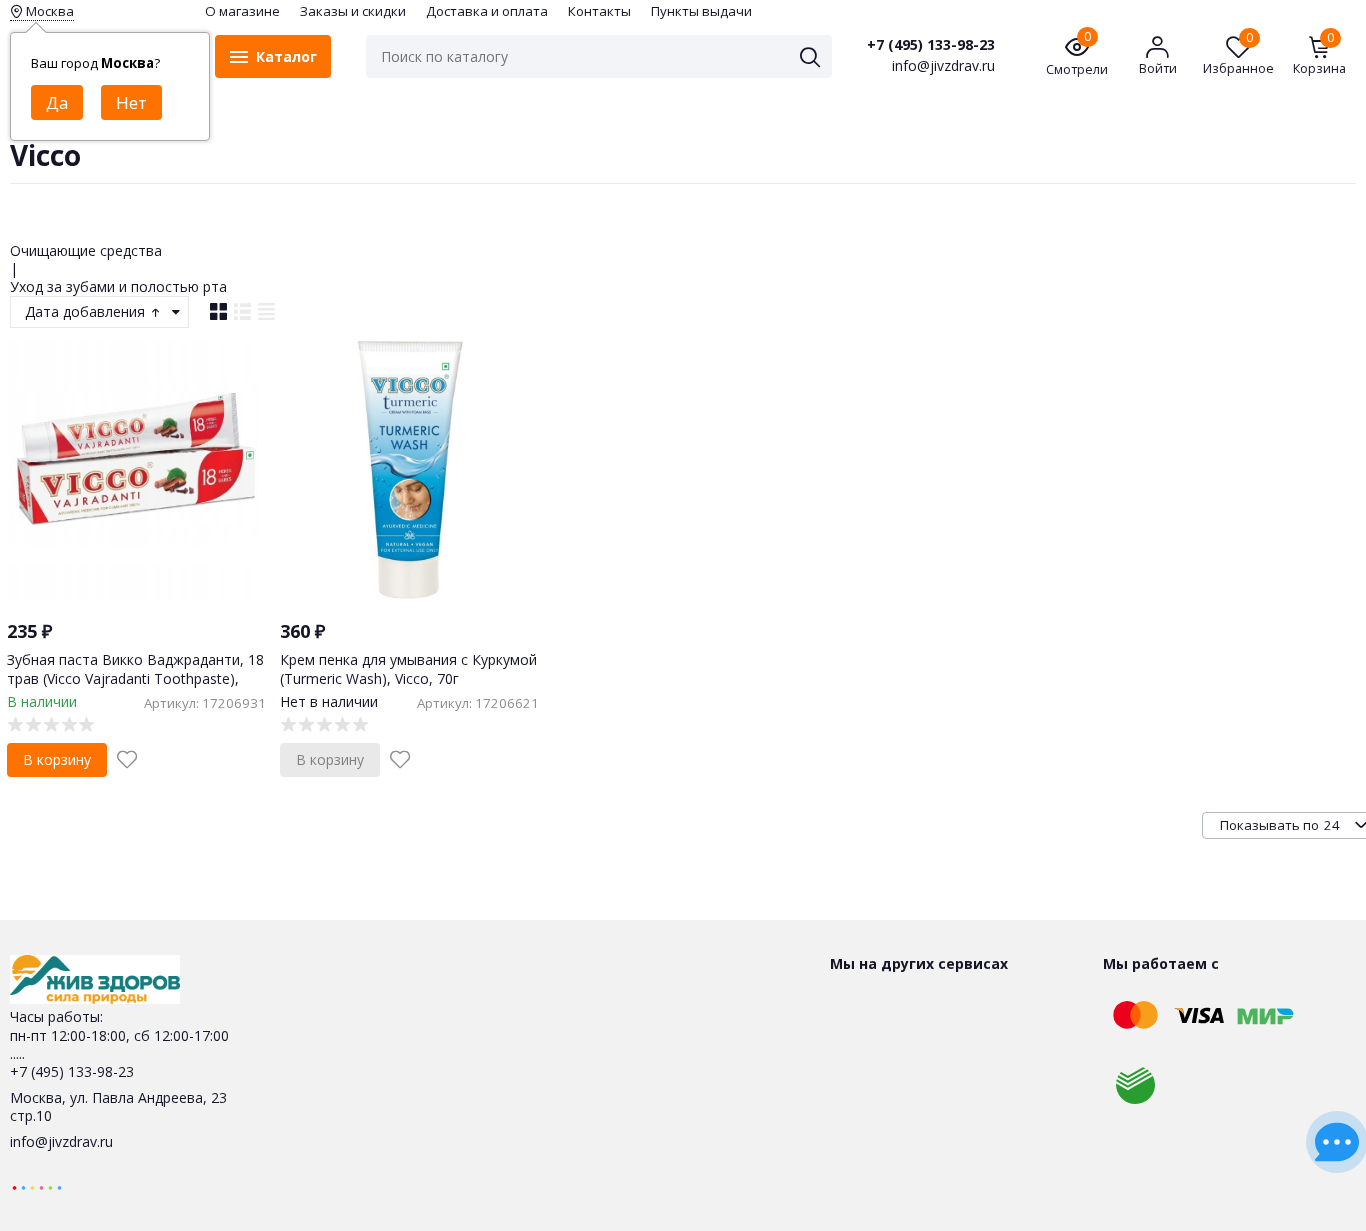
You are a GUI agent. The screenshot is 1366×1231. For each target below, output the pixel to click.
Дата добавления (87, 311)
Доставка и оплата (487, 11)
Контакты (599, 11)
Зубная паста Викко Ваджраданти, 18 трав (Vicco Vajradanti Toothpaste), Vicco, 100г (135, 677)
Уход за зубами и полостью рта (118, 286)
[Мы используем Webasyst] (37, 1186)
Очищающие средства (86, 250)
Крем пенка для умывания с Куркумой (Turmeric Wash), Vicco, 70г (408, 668)
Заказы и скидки (353, 11)
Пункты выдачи (701, 11)
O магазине (242, 11)
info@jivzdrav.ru (61, 1141)
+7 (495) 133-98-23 (931, 45)
